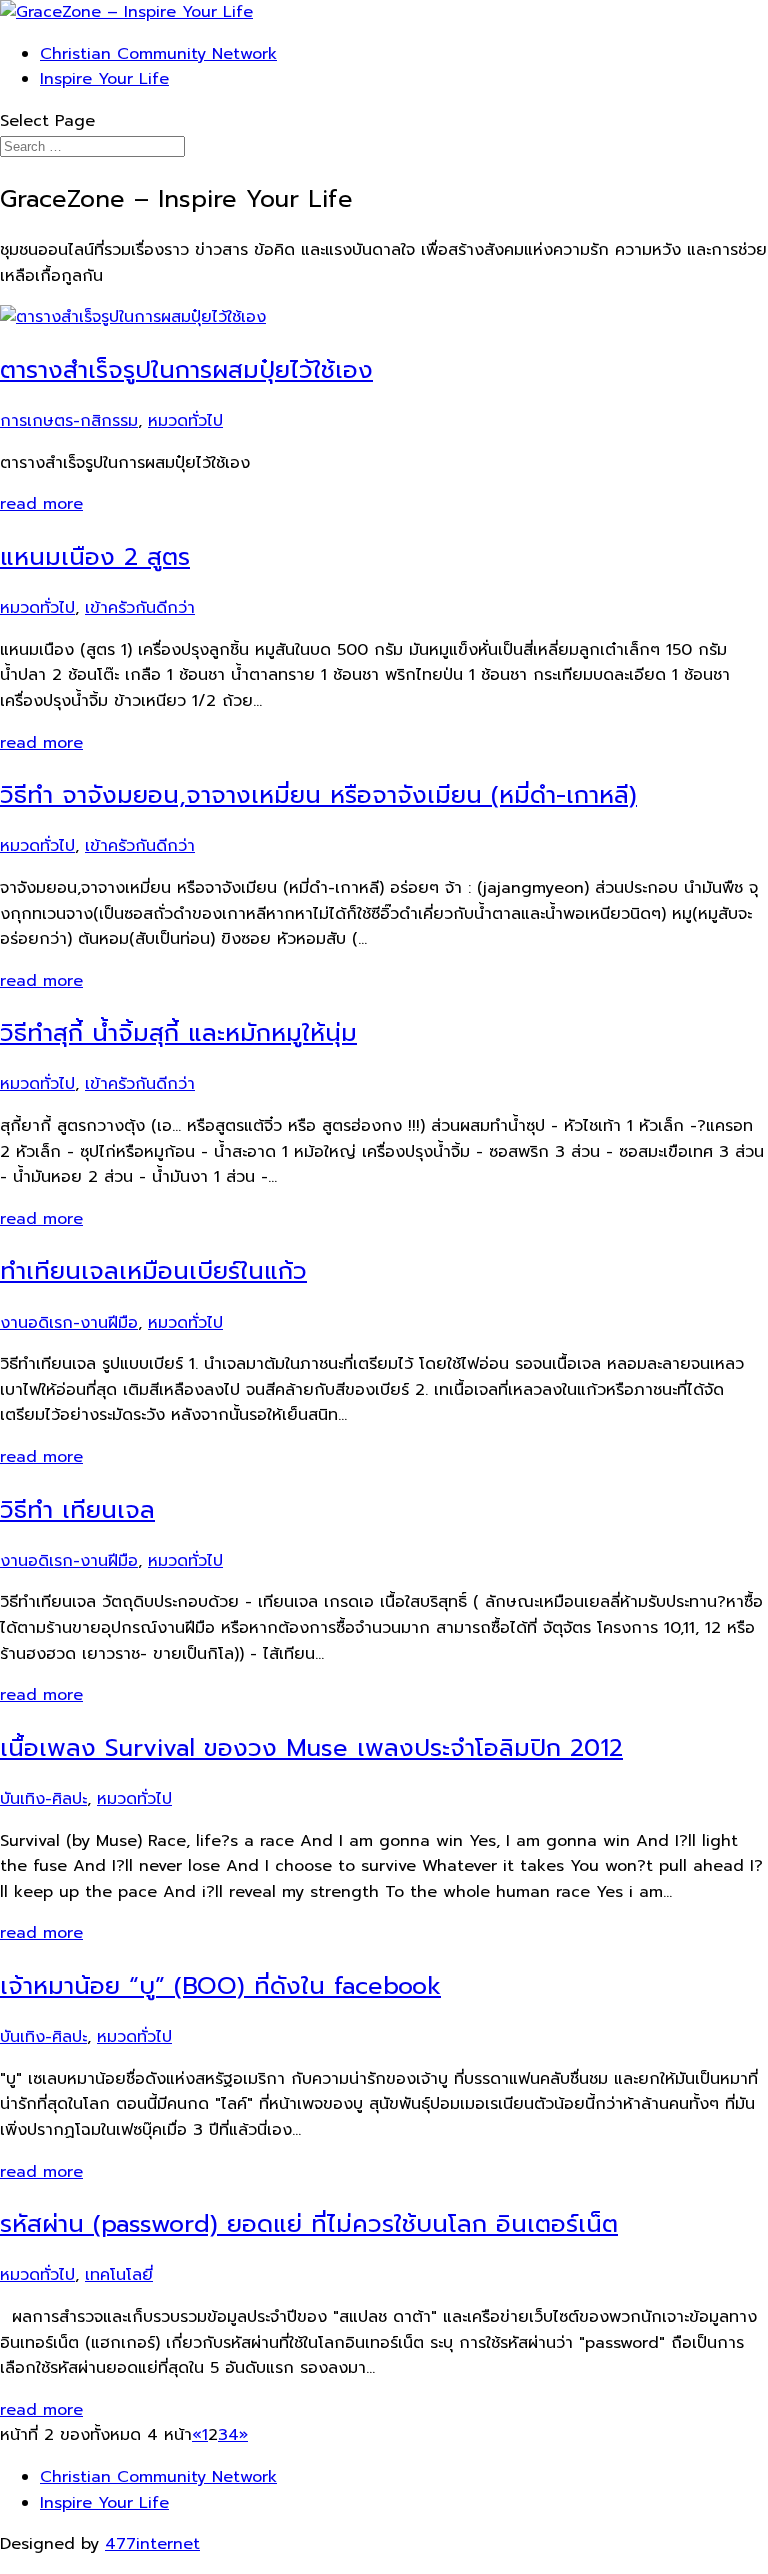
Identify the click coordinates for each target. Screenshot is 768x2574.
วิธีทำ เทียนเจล (77, 1510)
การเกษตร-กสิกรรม (69, 421)
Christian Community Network (158, 54)
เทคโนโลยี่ (119, 2275)
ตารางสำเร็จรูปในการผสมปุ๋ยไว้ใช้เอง (186, 370)
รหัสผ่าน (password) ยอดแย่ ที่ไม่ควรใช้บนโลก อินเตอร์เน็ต (309, 2224)
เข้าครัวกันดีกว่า (140, 608)
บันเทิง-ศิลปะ (43, 1799)
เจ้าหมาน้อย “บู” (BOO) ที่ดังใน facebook (220, 1986)
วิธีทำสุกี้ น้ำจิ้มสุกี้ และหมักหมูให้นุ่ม (178, 1033)
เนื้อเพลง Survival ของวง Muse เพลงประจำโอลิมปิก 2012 (311, 1748)
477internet (152, 2544)
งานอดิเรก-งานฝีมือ (69, 1323)
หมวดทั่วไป (185, 421)
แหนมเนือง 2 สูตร (95, 557)
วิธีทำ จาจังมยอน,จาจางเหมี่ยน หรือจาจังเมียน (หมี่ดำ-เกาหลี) (318, 795)
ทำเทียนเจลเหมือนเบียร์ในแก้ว (153, 1271)
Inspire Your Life (104, 79)
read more (41, 504)
